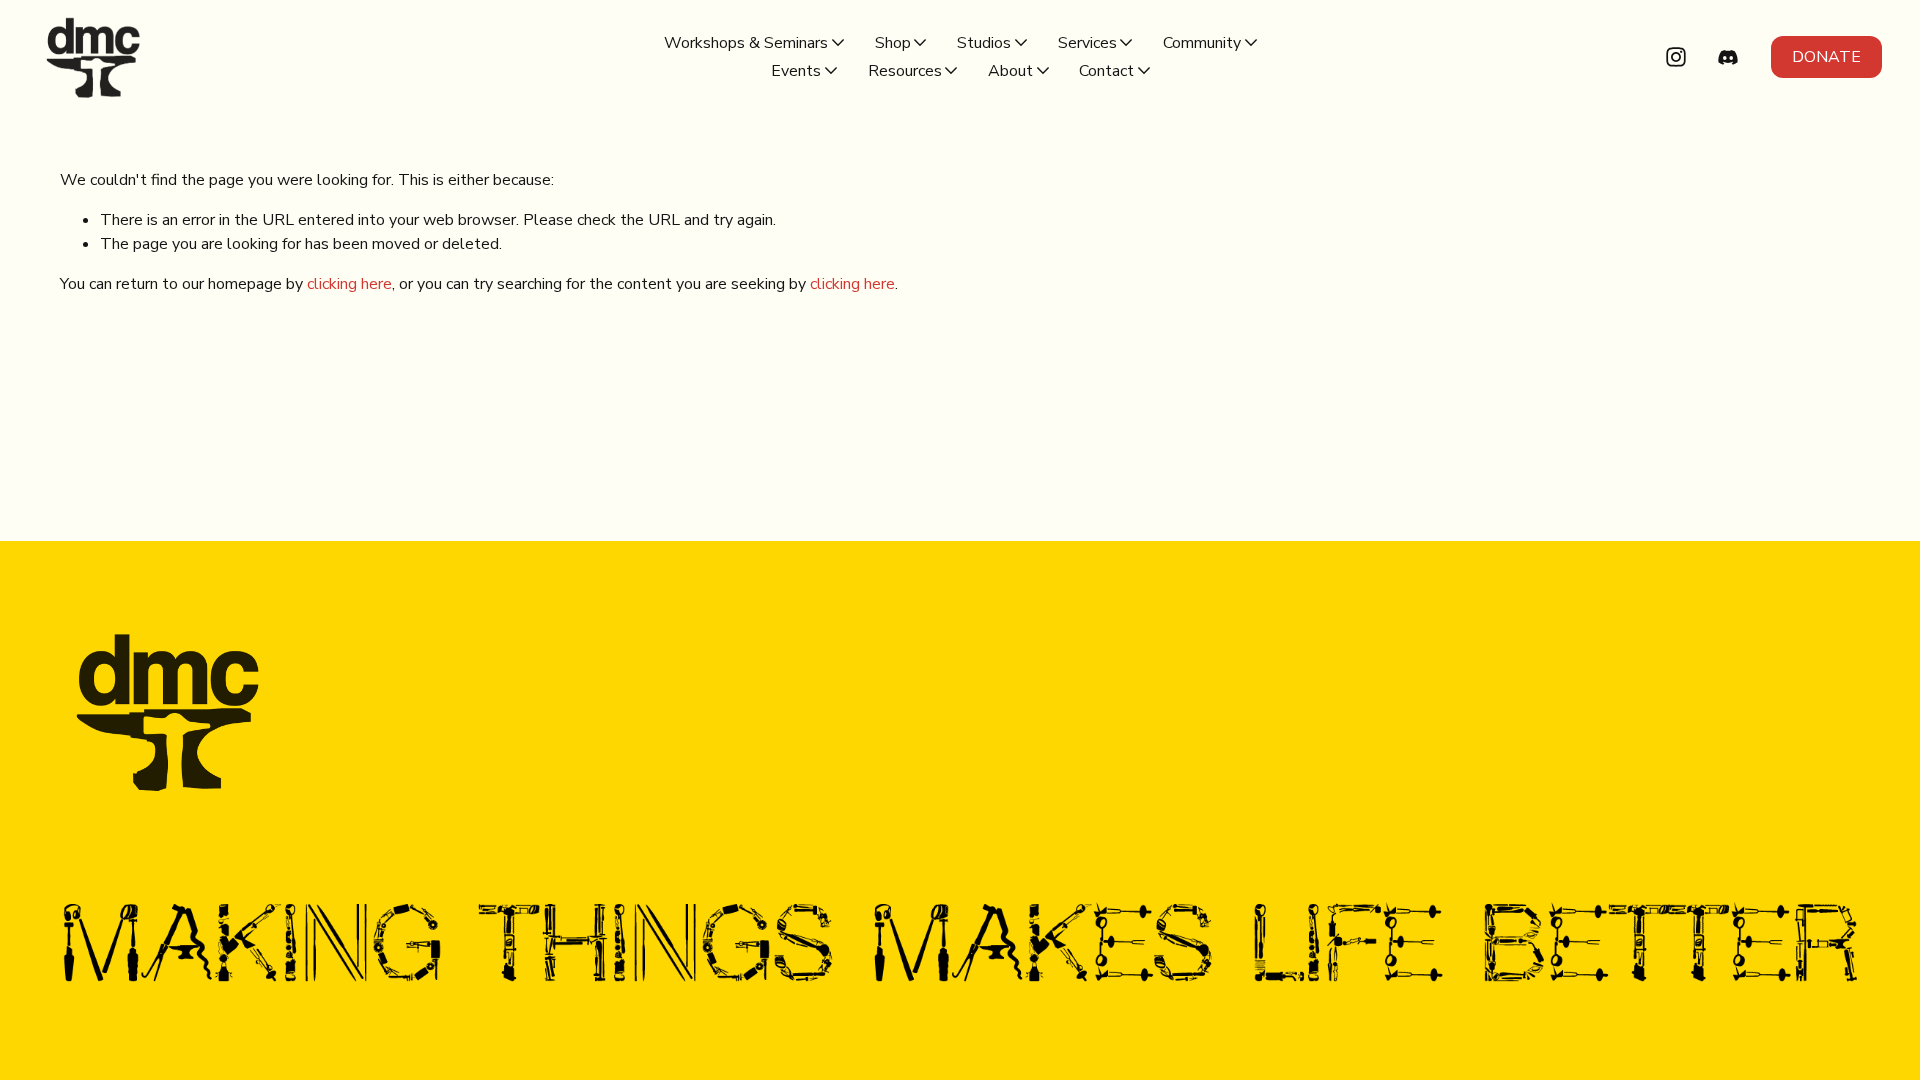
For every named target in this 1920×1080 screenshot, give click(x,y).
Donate (1826, 57)
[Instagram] (1676, 57)
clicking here (349, 284)
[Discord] (1728, 57)
